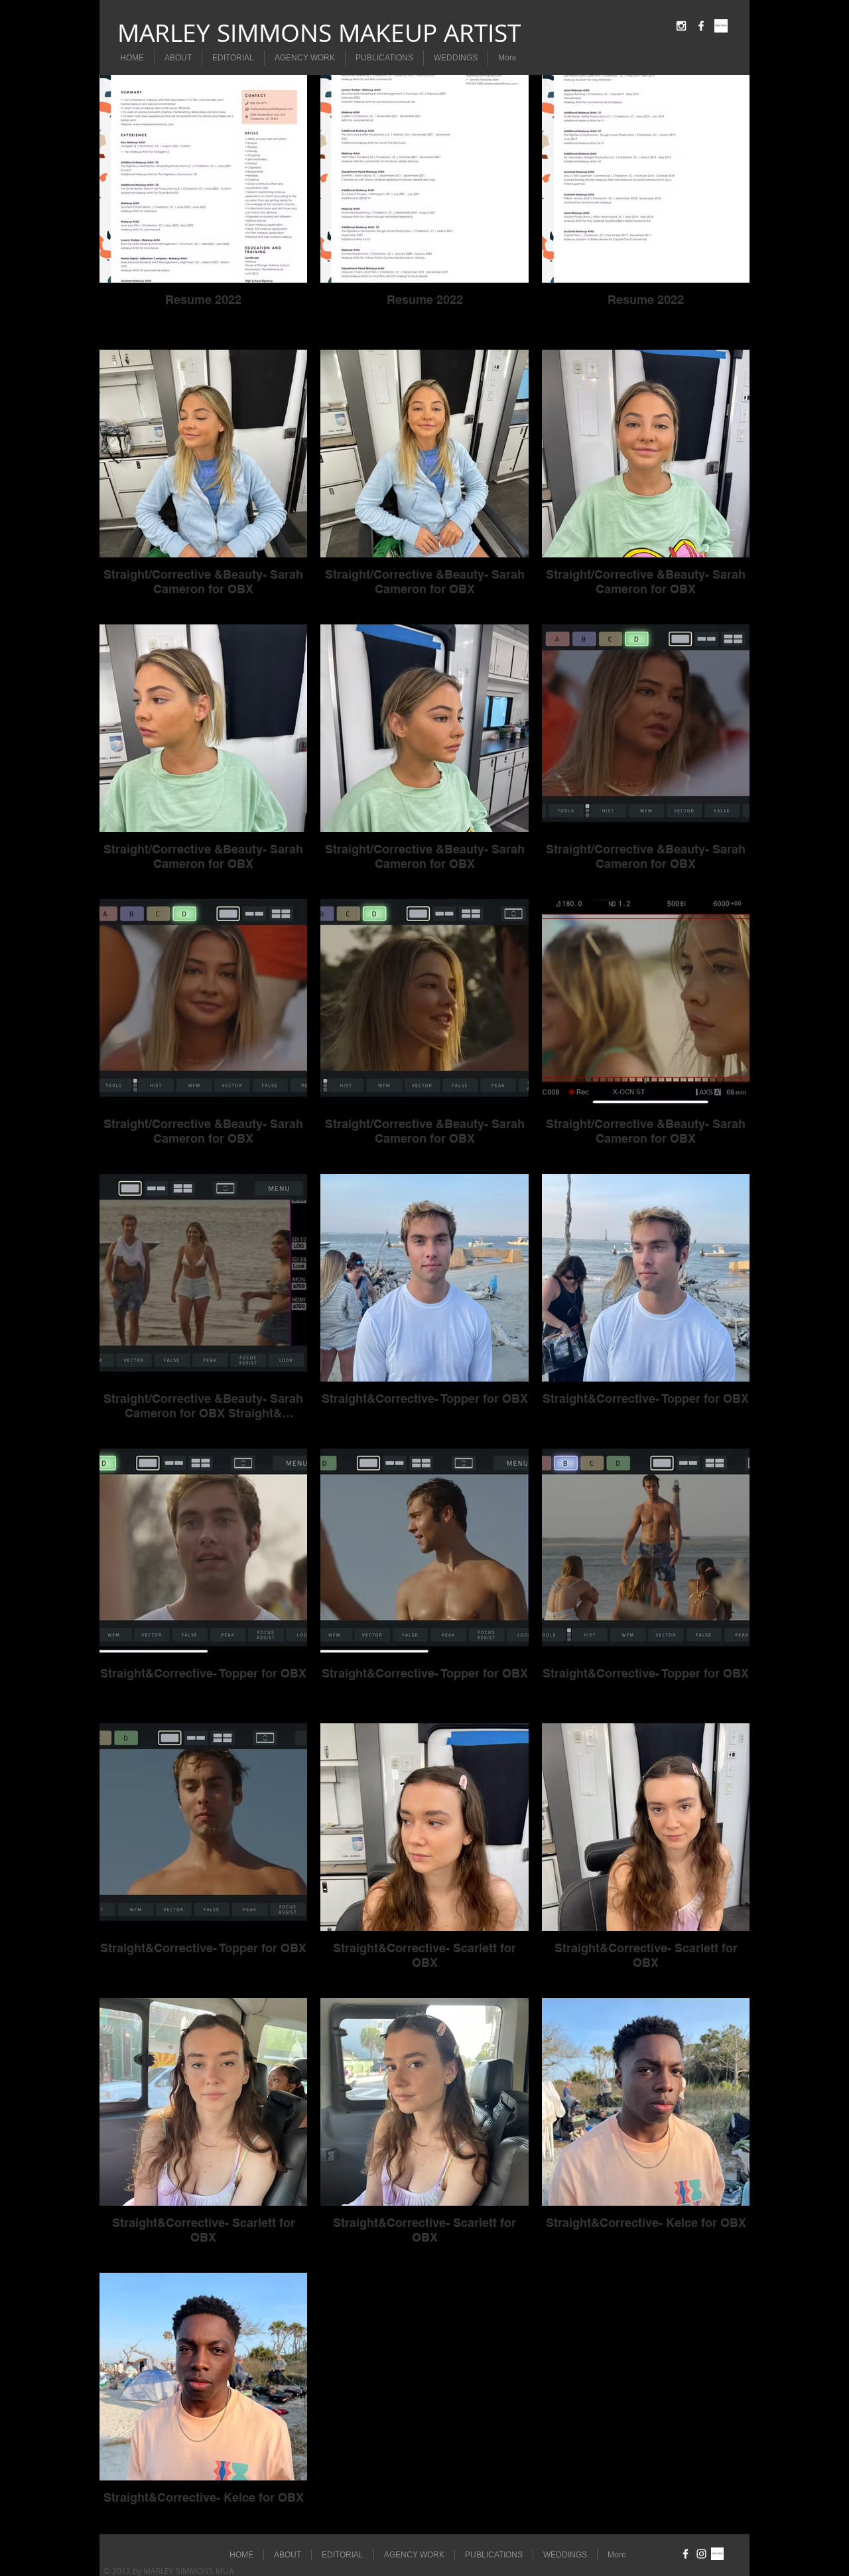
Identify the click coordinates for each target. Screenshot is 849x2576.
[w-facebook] (701, 26)
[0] (717, 2554)
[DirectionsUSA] (721, 26)
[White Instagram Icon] (681, 26)
